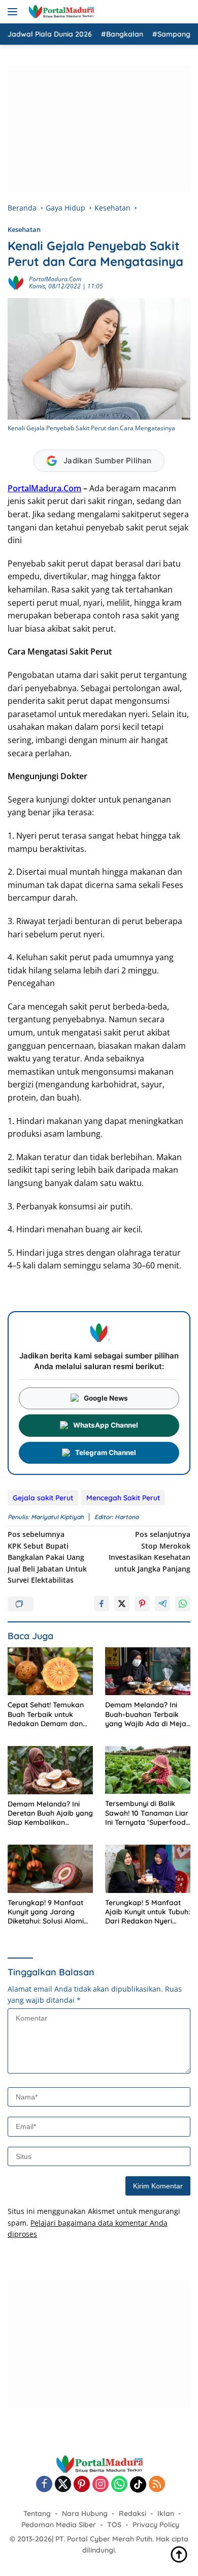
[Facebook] (44, 2485)
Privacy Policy (156, 2525)
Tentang (37, 2513)
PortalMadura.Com (44, 488)
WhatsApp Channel (106, 1425)
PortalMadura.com (55, 279)
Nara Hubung (85, 2513)
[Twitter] (63, 2485)
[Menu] (14, 12)
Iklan (166, 2513)
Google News (106, 1398)
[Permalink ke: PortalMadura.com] (16, 282)
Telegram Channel (106, 1453)
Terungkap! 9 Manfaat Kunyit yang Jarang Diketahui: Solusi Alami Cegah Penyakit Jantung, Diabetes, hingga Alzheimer (50, 1912)
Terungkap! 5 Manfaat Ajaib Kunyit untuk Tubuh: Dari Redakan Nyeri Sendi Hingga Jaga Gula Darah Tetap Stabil (147, 1912)
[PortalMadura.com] (60, 12)
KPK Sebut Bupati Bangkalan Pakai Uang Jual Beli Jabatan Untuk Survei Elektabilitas (47, 1557)
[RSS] (157, 2485)
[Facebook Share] (102, 1604)
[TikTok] (138, 2484)
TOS (114, 2525)
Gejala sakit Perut (43, 1498)
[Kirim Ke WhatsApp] (183, 1604)
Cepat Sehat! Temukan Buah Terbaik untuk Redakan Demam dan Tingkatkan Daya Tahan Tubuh (49, 1714)
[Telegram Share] (162, 1604)
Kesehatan (24, 229)
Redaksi (133, 2513)
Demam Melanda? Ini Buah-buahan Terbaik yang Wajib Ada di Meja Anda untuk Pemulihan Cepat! (146, 1714)
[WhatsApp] (119, 2485)
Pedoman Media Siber (59, 2525)
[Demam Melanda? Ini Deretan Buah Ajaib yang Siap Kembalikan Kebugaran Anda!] (50, 1770)
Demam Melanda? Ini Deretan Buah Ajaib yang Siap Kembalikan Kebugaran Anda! (50, 1813)
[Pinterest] (82, 2485)
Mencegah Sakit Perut (123, 1498)
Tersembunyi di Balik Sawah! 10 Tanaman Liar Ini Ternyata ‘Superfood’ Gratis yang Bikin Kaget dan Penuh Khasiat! (147, 1813)
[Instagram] (101, 2485)
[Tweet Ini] (122, 1604)
